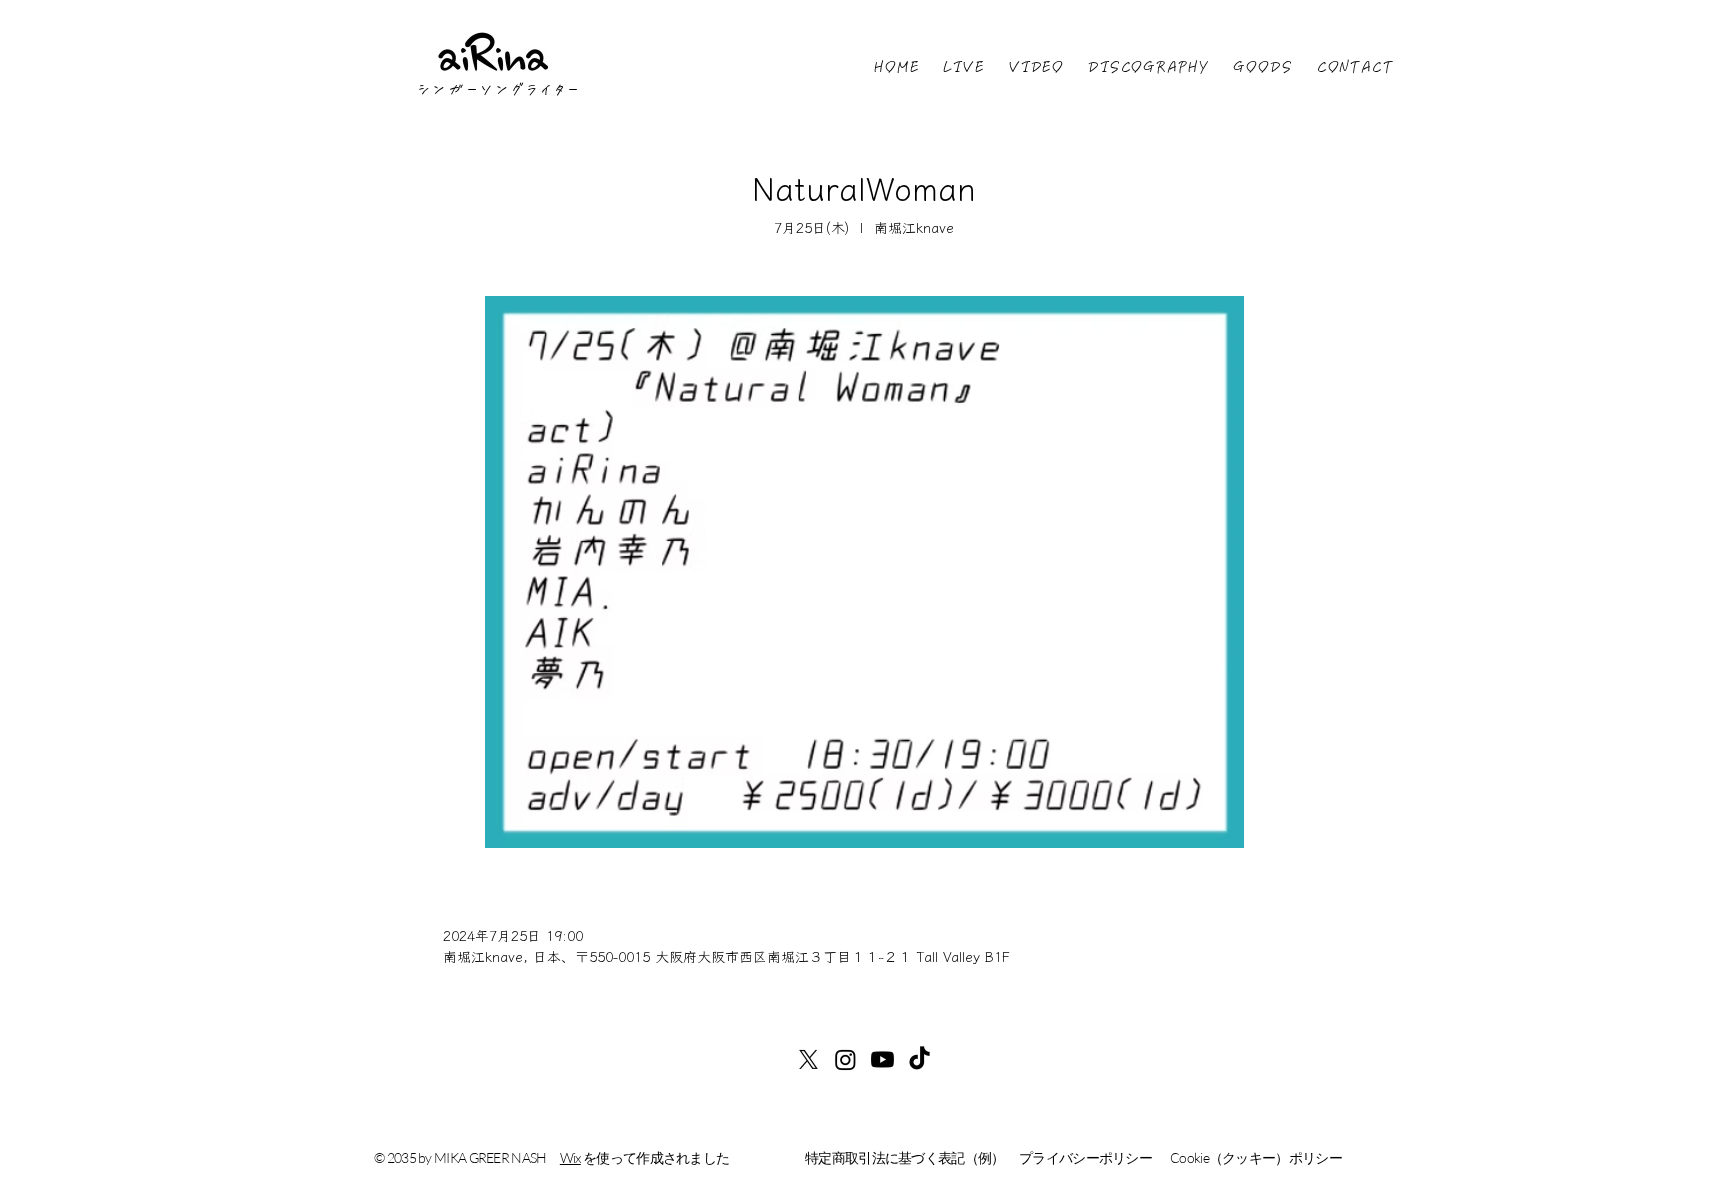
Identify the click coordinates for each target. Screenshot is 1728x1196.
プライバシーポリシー (1085, 1157)
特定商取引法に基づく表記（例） (905, 1157)
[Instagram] (845, 1059)
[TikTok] (919, 1059)
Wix (570, 1157)
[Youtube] (882, 1059)
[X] (808, 1059)
